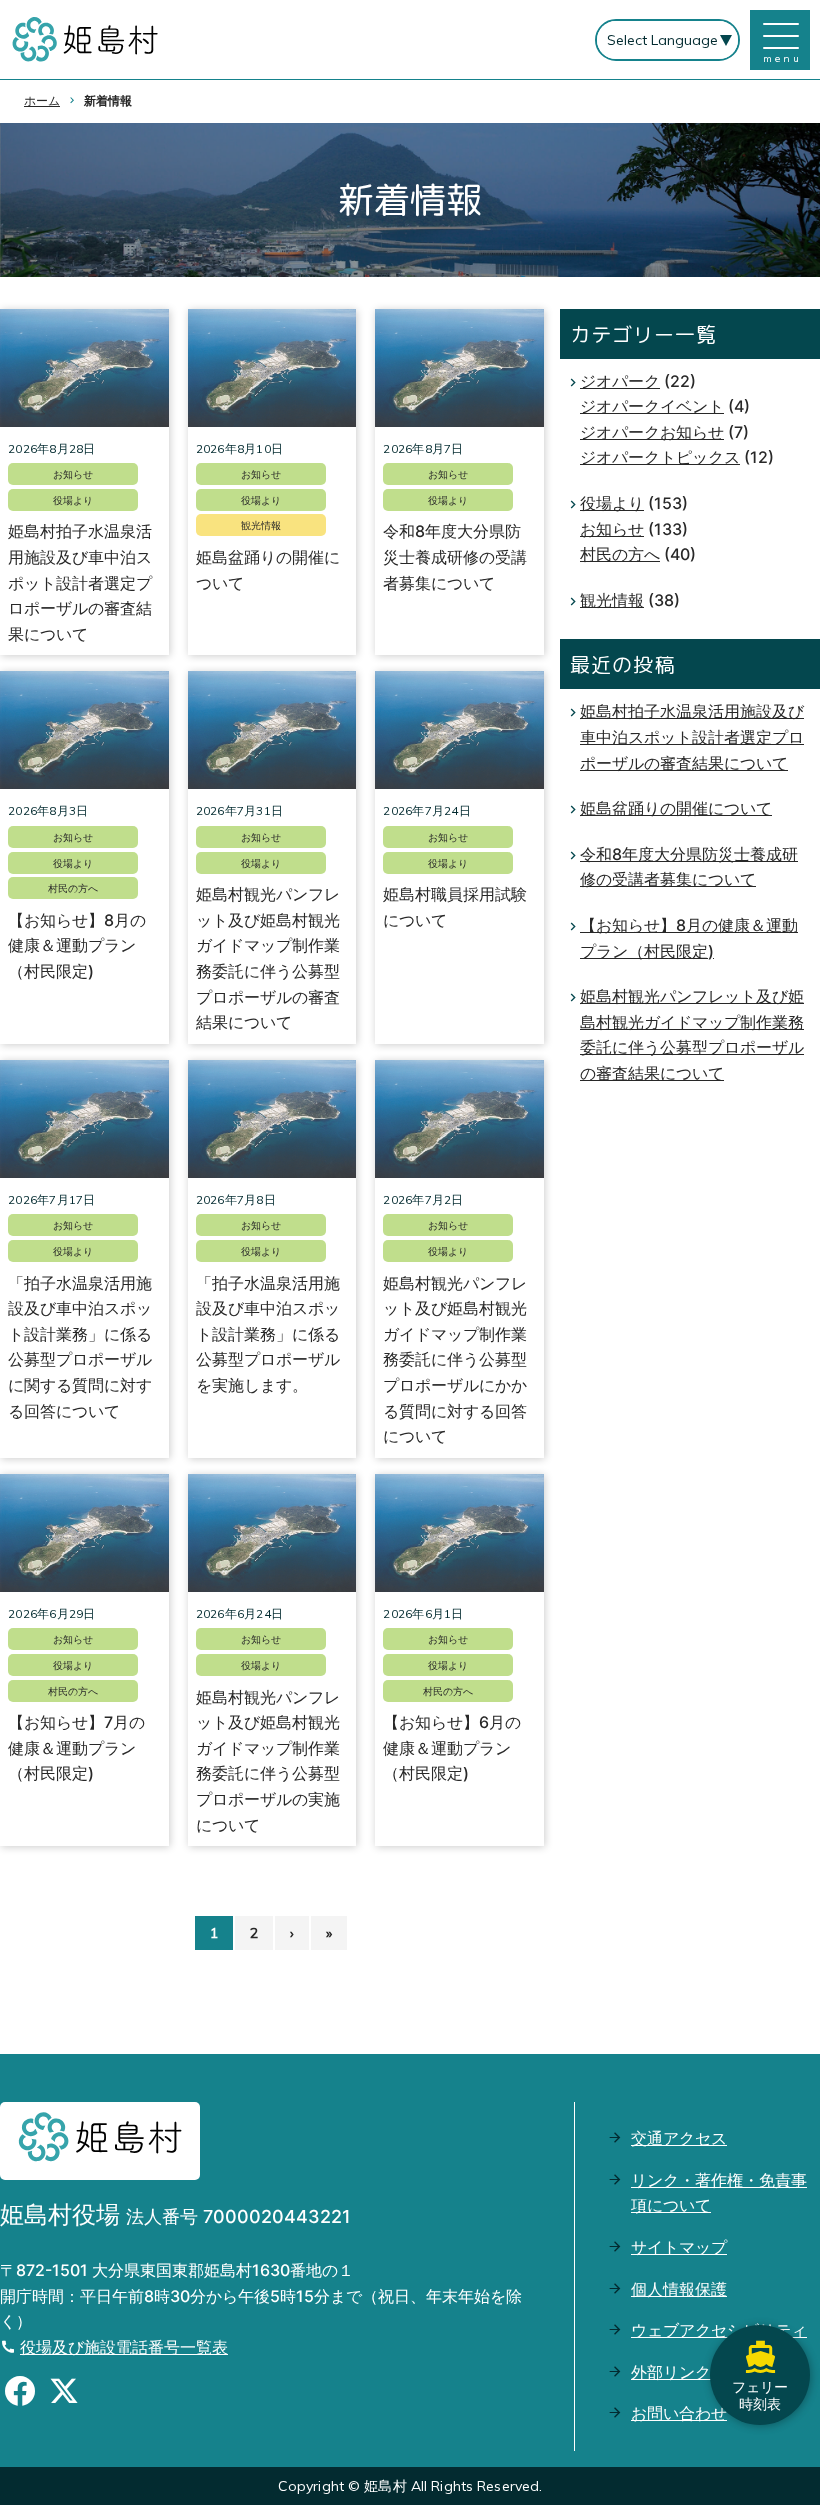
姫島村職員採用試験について (455, 907)
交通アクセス (679, 2138)
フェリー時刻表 (760, 2395)
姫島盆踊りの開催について (268, 570)
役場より (73, 500)
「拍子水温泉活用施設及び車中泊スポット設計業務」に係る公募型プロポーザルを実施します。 (268, 1334)
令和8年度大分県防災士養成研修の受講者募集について (455, 556)
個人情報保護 (679, 2289)
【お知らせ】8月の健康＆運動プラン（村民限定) (77, 945)
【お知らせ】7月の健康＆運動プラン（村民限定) (76, 1747)
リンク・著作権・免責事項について (719, 2193)
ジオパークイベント (652, 406)
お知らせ (73, 474)
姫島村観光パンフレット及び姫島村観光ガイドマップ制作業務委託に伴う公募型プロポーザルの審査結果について (268, 958)
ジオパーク (620, 381)
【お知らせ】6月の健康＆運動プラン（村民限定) (452, 1747)
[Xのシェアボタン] (64, 2394)
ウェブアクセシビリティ (719, 2330)
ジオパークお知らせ (652, 432)
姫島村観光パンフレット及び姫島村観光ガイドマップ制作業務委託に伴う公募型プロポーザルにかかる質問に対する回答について (455, 1360)
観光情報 (261, 525)
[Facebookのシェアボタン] (20, 2394)
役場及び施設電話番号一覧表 (124, 2347)
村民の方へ (73, 888)
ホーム (42, 100)
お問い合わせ (679, 2413)
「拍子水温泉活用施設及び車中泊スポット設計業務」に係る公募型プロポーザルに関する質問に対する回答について (80, 1347)
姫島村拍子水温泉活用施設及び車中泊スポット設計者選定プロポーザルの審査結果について (80, 582)
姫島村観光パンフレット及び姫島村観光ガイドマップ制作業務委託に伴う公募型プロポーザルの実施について (268, 1761)
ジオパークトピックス (660, 457)
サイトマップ (679, 2247)
